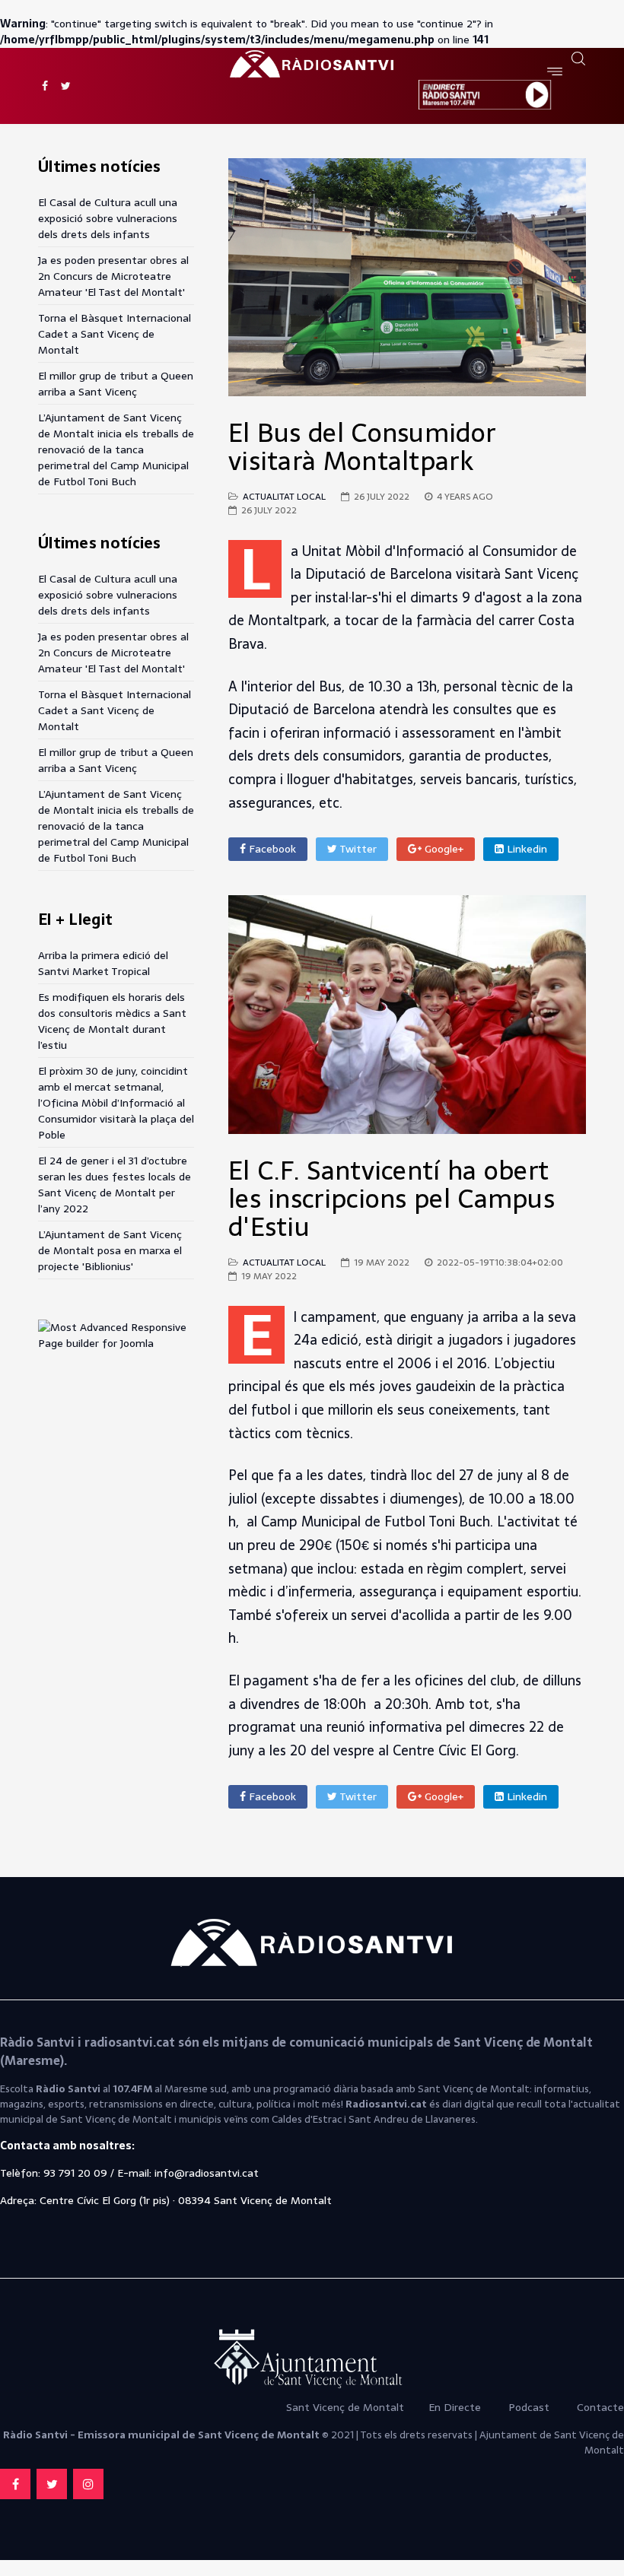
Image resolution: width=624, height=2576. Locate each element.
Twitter (357, 849)
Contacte (600, 2407)
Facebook (271, 849)
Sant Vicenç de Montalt (347, 2407)
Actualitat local (284, 497)
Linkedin (525, 849)
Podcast (529, 2407)
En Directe (455, 2407)
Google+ (443, 849)
